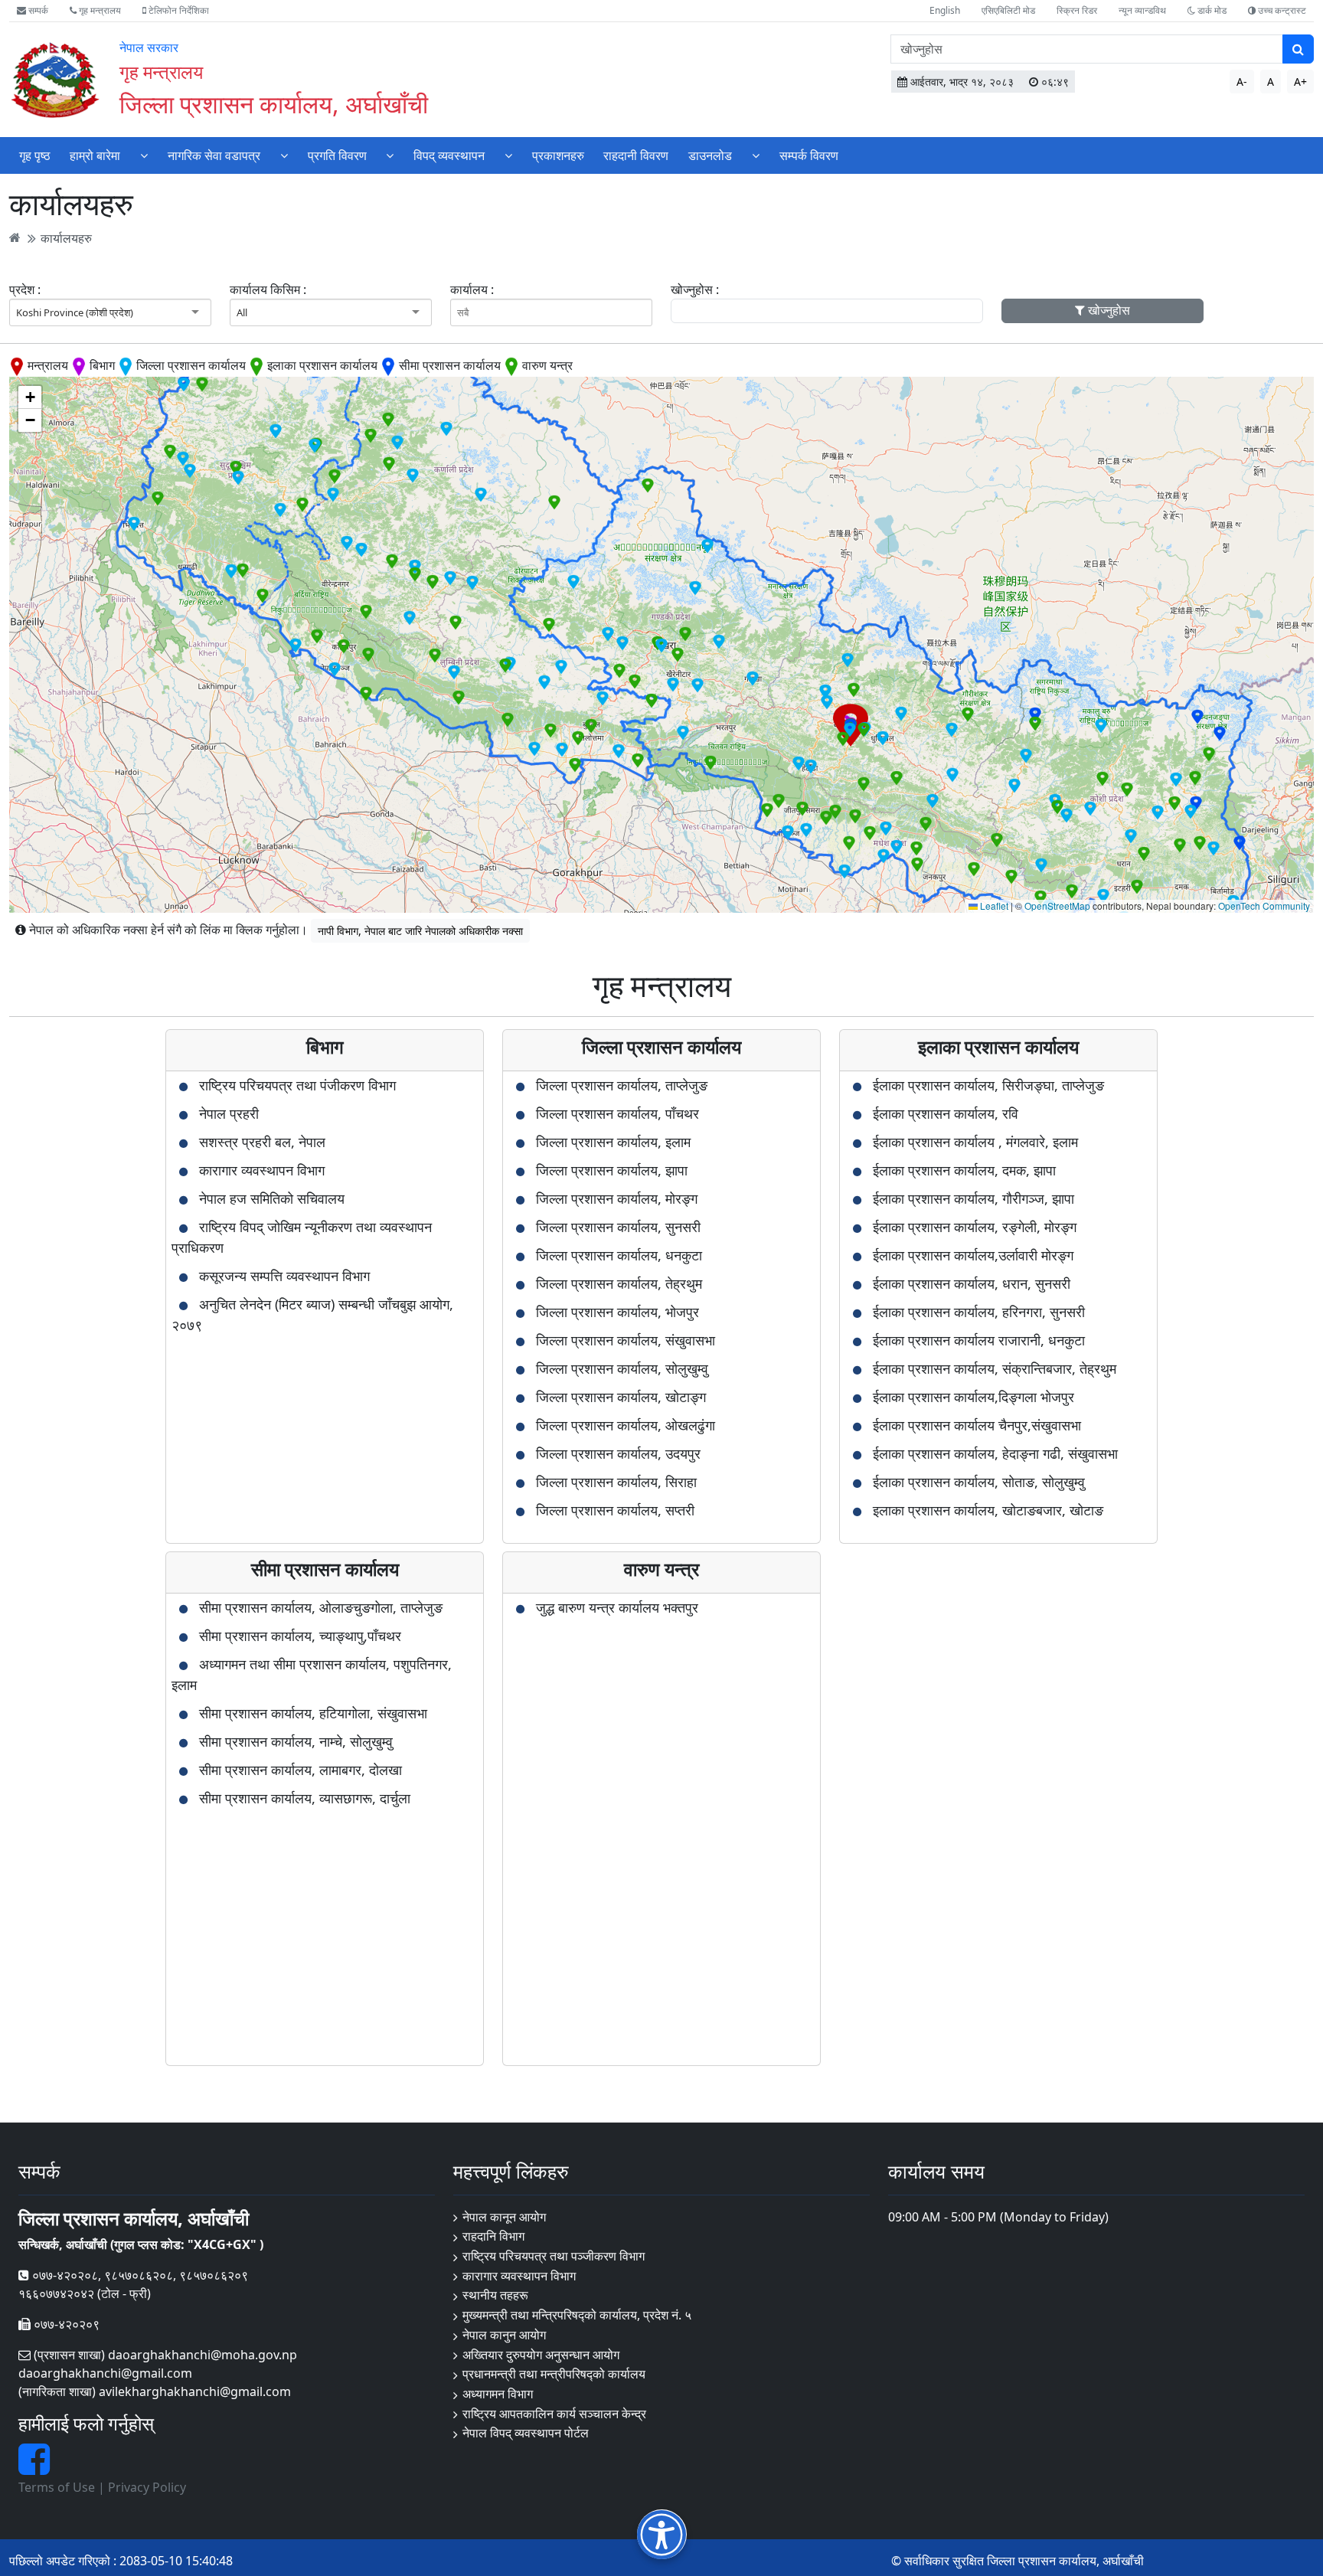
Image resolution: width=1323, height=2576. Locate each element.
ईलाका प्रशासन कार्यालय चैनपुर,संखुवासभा (977, 1425)
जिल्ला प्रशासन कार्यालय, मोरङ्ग (617, 1198)
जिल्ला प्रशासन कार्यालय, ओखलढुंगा (626, 1425)
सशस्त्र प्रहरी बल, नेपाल (262, 1142)
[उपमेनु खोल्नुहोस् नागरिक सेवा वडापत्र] (284, 155)
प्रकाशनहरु (558, 155)
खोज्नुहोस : (695, 289)
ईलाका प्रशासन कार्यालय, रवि (946, 1113)
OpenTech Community (1264, 906)
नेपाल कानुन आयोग (504, 2335)
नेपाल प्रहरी (229, 1113)
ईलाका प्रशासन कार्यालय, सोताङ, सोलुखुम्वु (979, 1482)
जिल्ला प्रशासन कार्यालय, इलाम (613, 1142)
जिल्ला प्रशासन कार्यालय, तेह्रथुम (619, 1283)
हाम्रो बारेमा (95, 155)
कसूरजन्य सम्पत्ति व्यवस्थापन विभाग (284, 1276)
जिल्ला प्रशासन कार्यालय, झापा (612, 1170)
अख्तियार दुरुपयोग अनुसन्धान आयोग (541, 2355)
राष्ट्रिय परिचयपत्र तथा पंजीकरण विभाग (297, 1085)
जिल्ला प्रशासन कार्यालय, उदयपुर (618, 1453)
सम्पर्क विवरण (809, 155)
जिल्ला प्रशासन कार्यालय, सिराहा (616, 1482)
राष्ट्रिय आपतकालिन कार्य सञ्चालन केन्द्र (554, 2414)
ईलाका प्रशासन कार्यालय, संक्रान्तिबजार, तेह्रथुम (995, 1368)
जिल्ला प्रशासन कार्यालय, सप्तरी (615, 1510)
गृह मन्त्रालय (99, 10)
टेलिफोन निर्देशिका (178, 10)
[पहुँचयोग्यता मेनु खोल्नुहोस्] (662, 2534)
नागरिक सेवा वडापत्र (214, 155)
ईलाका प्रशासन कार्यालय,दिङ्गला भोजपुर (973, 1397)
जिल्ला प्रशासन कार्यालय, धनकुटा (619, 1255)
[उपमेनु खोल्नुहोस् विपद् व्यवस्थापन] (508, 155)
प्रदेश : (25, 289)
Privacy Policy (147, 2487)
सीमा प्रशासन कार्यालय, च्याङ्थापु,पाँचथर (300, 1636)
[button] (753, 678)
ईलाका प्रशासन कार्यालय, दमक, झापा (964, 1170)
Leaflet (993, 906)
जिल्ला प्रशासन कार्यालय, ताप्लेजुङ (622, 1085)
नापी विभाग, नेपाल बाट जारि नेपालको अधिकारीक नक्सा (420, 931)
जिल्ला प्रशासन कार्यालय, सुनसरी (618, 1227)
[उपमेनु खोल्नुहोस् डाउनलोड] (756, 155)
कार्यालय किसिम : (268, 289)
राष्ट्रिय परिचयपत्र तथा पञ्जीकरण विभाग (554, 2256)
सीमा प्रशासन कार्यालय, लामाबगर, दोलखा (301, 1770)
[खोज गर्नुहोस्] (1298, 49)
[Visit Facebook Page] (34, 2468)
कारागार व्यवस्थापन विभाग (262, 1170)
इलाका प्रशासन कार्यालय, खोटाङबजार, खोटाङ (988, 1510)
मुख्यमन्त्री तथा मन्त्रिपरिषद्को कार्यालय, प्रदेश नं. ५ (577, 2315)
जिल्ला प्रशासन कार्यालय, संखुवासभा (626, 1340)
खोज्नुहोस (1107, 310)
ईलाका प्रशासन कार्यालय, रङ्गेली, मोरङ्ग (975, 1227)
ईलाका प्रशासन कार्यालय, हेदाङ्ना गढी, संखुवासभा (995, 1453)
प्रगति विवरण (337, 155)
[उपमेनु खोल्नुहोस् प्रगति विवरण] (390, 155)
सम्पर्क (37, 10)
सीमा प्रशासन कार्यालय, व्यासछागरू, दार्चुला (305, 1798)
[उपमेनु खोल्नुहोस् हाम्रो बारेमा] (144, 155)
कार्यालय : (472, 289)
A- (1242, 82)
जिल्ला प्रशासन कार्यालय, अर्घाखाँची (274, 104)
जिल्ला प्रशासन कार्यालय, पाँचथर (617, 1113)
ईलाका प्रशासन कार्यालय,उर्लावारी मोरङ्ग (973, 1255)
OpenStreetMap (1057, 906)
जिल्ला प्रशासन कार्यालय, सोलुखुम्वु (622, 1368)
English (945, 10)
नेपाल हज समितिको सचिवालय (272, 1198)
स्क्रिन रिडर (1077, 10)
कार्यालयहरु (66, 237)
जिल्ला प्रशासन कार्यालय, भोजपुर (617, 1312)
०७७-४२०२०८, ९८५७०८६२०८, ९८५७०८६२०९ (139, 2275)
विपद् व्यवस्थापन (449, 155)
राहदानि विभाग (493, 2236)
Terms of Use (57, 2487)
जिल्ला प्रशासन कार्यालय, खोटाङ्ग (621, 1397)
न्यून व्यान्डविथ (1142, 10)
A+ (1300, 82)
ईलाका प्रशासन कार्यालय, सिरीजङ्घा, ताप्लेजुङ (988, 1085)
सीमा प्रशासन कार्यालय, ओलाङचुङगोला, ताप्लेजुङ (321, 1607)
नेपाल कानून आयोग (504, 2217)
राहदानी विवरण (636, 155)
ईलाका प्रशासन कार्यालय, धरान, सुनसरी (972, 1283)
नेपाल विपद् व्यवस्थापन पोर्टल (526, 2433)
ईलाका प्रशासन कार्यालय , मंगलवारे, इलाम (975, 1142)
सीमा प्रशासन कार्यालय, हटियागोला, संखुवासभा (313, 1713)
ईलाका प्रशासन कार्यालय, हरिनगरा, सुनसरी (979, 1312)
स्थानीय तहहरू (495, 2295)
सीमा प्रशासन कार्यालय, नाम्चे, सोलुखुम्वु (296, 1741)
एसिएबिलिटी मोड (1008, 10)
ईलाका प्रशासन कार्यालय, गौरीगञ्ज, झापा (973, 1198)
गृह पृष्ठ (35, 155)
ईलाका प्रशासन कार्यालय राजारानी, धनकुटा (979, 1340)
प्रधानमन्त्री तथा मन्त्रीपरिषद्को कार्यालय (554, 2374)
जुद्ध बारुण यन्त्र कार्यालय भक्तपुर (617, 1607)
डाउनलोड (710, 155)
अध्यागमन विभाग (498, 2394)
